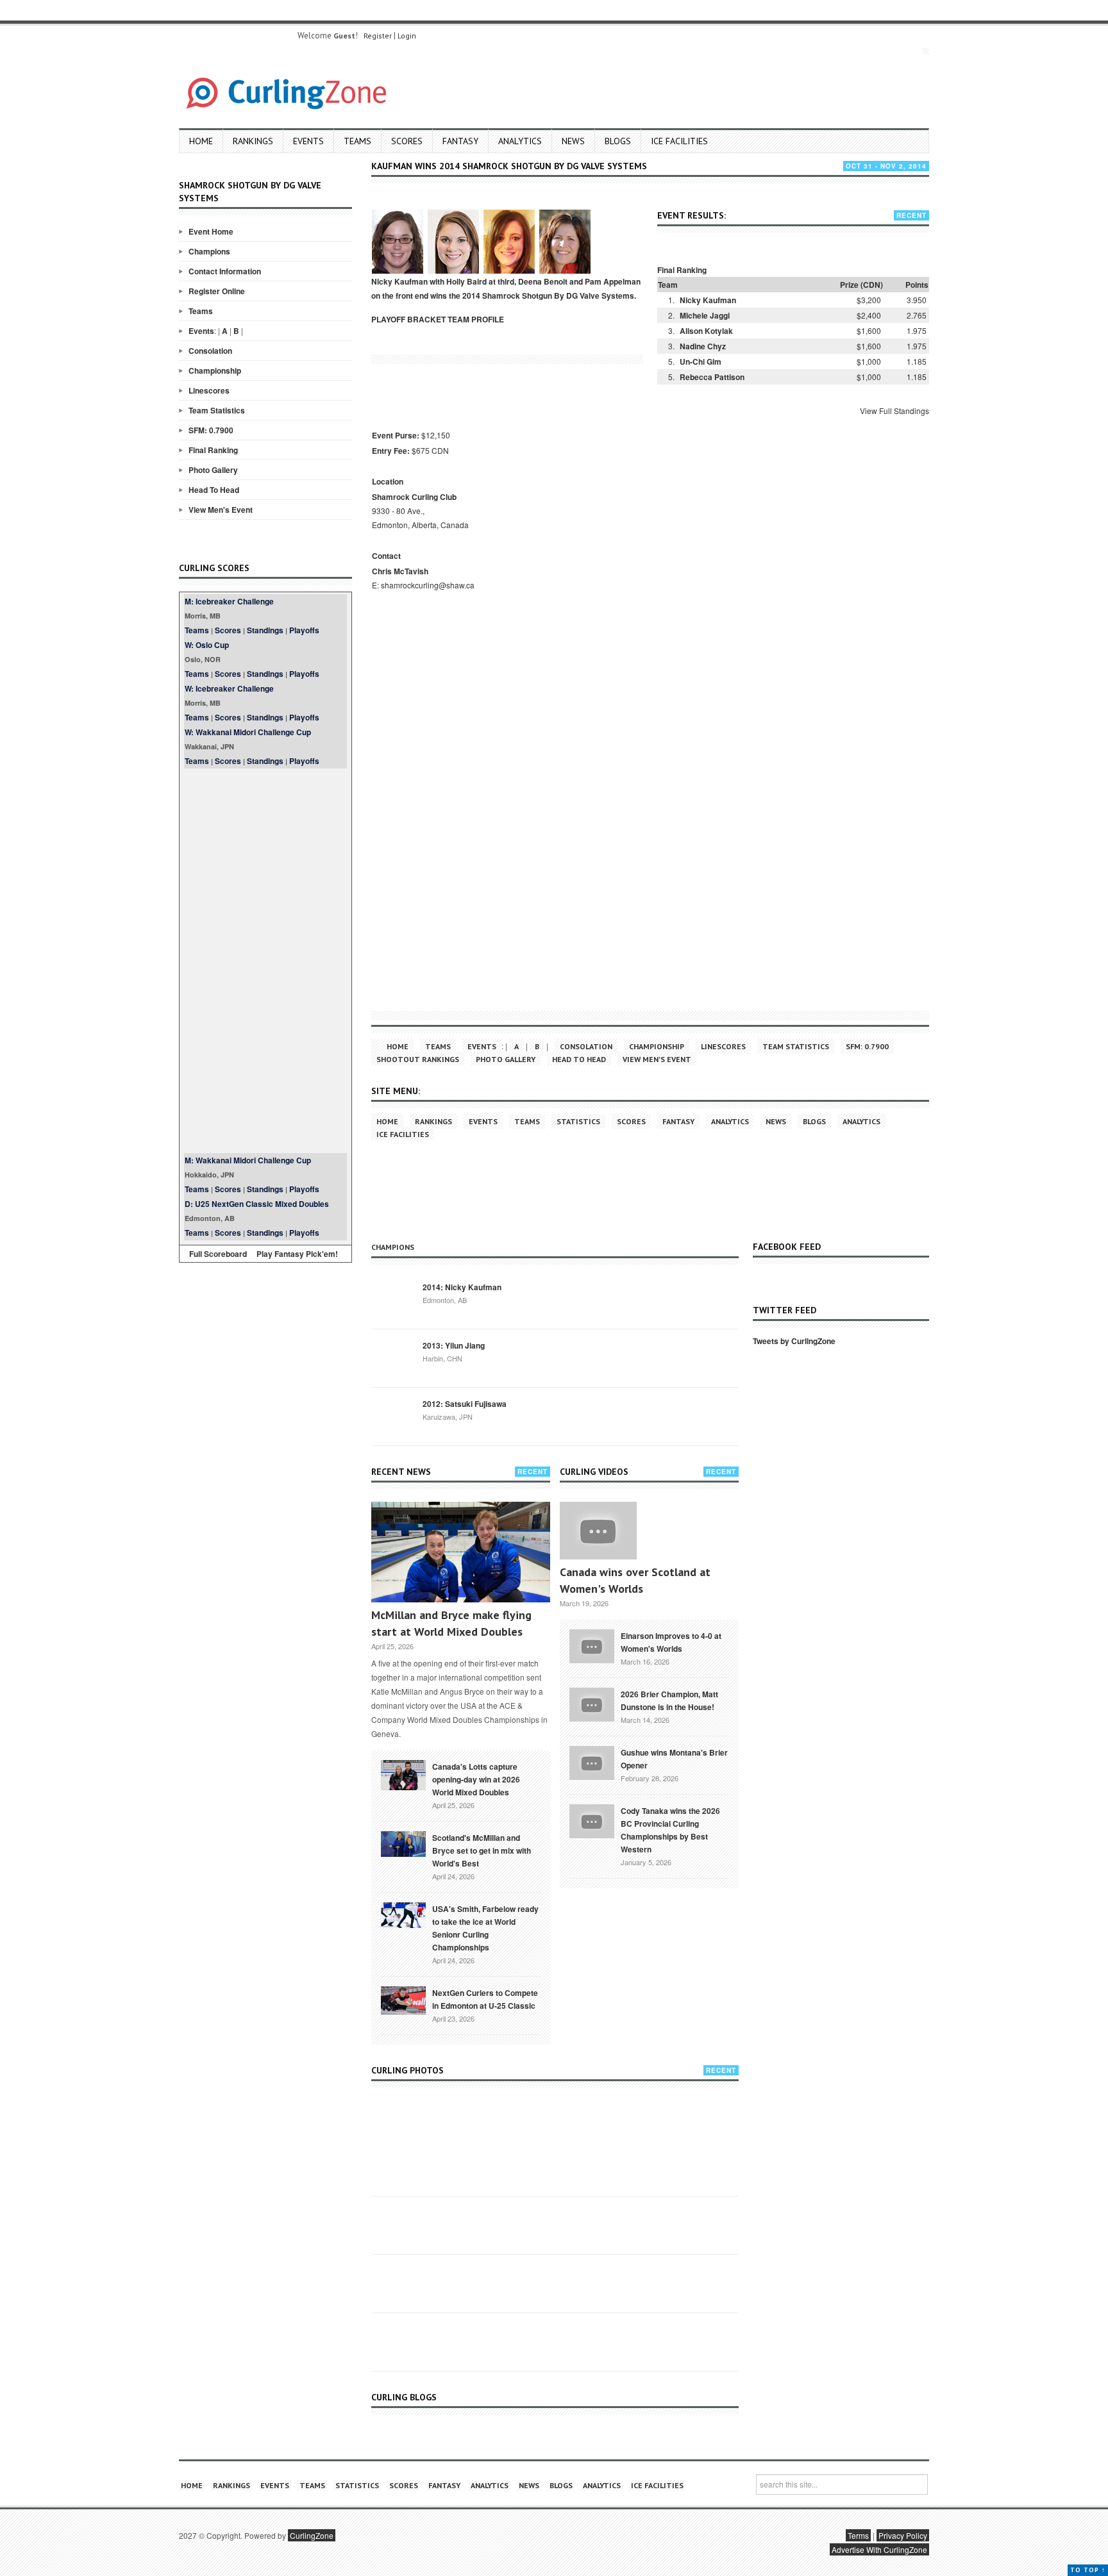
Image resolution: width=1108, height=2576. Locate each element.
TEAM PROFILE (476, 319)
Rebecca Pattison (712, 377)
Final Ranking (213, 450)
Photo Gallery (213, 470)
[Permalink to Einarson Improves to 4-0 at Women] (592, 1645)
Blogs (618, 141)
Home (201, 141)
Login (407, 36)
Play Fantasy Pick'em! (297, 1254)
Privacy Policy (903, 2535)
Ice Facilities (679, 141)
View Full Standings (894, 411)
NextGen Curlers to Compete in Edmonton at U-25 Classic (485, 1999)
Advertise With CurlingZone (879, 2549)
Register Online (217, 291)
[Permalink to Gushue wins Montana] (592, 1762)
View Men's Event (221, 510)
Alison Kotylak (706, 331)
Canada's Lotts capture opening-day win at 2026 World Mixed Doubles (476, 1779)
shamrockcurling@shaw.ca (428, 585)
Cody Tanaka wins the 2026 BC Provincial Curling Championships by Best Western (670, 1830)
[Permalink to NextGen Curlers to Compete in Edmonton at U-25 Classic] (403, 1999)
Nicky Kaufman (708, 300)
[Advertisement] (265, 961)
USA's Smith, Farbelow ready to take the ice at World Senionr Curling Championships (485, 1928)
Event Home (211, 231)
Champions (209, 251)
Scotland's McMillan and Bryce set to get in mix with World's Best (482, 1850)
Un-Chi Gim (701, 361)
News (573, 141)
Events (308, 141)
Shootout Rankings (418, 1059)
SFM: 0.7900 (211, 430)
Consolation (210, 351)
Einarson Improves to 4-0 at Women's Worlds (671, 1642)
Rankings (253, 141)
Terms (858, 2535)
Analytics (520, 141)
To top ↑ (1088, 2570)
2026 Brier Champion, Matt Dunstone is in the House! (669, 1700)
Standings (265, 630)
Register (378, 36)
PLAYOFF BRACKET (408, 319)
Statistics (578, 1121)
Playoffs (304, 630)
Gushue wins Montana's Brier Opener (674, 1759)
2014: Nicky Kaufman (462, 1287)
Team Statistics (217, 410)
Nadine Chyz (703, 346)
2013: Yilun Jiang (454, 1345)
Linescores (209, 390)
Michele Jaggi (705, 315)
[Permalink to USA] (403, 1914)
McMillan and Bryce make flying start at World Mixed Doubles (451, 1623)
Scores (407, 141)
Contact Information (225, 271)
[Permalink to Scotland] (403, 1843)
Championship (215, 370)
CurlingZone (312, 2535)
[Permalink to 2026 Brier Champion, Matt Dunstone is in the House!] (592, 1704)
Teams (357, 141)
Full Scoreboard (218, 1254)
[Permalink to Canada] (403, 1774)
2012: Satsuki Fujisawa (465, 1404)
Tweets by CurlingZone (794, 1341)
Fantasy (460, 141)
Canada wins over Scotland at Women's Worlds (635, 1580)
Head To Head (214, 490)
